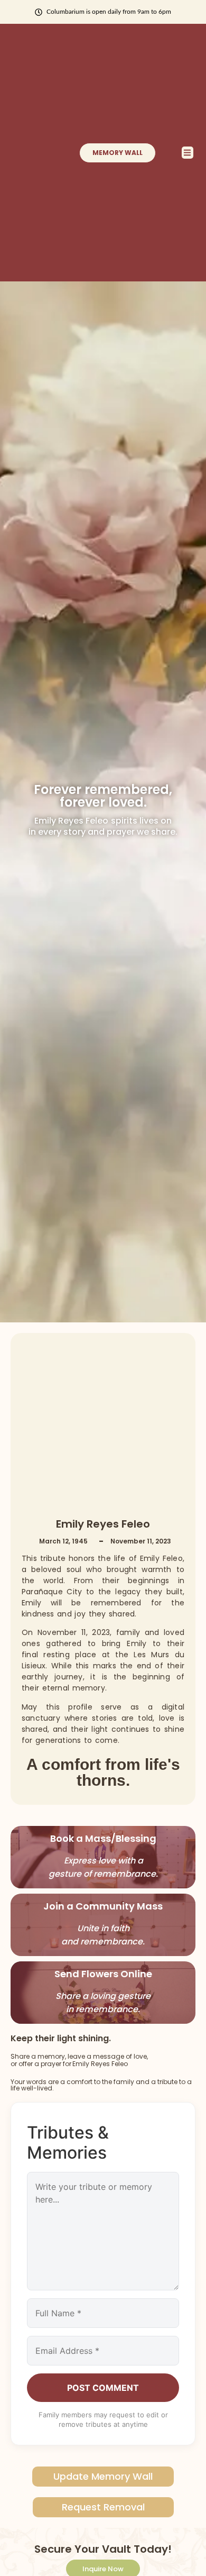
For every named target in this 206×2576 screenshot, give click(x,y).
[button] (188, 153)
